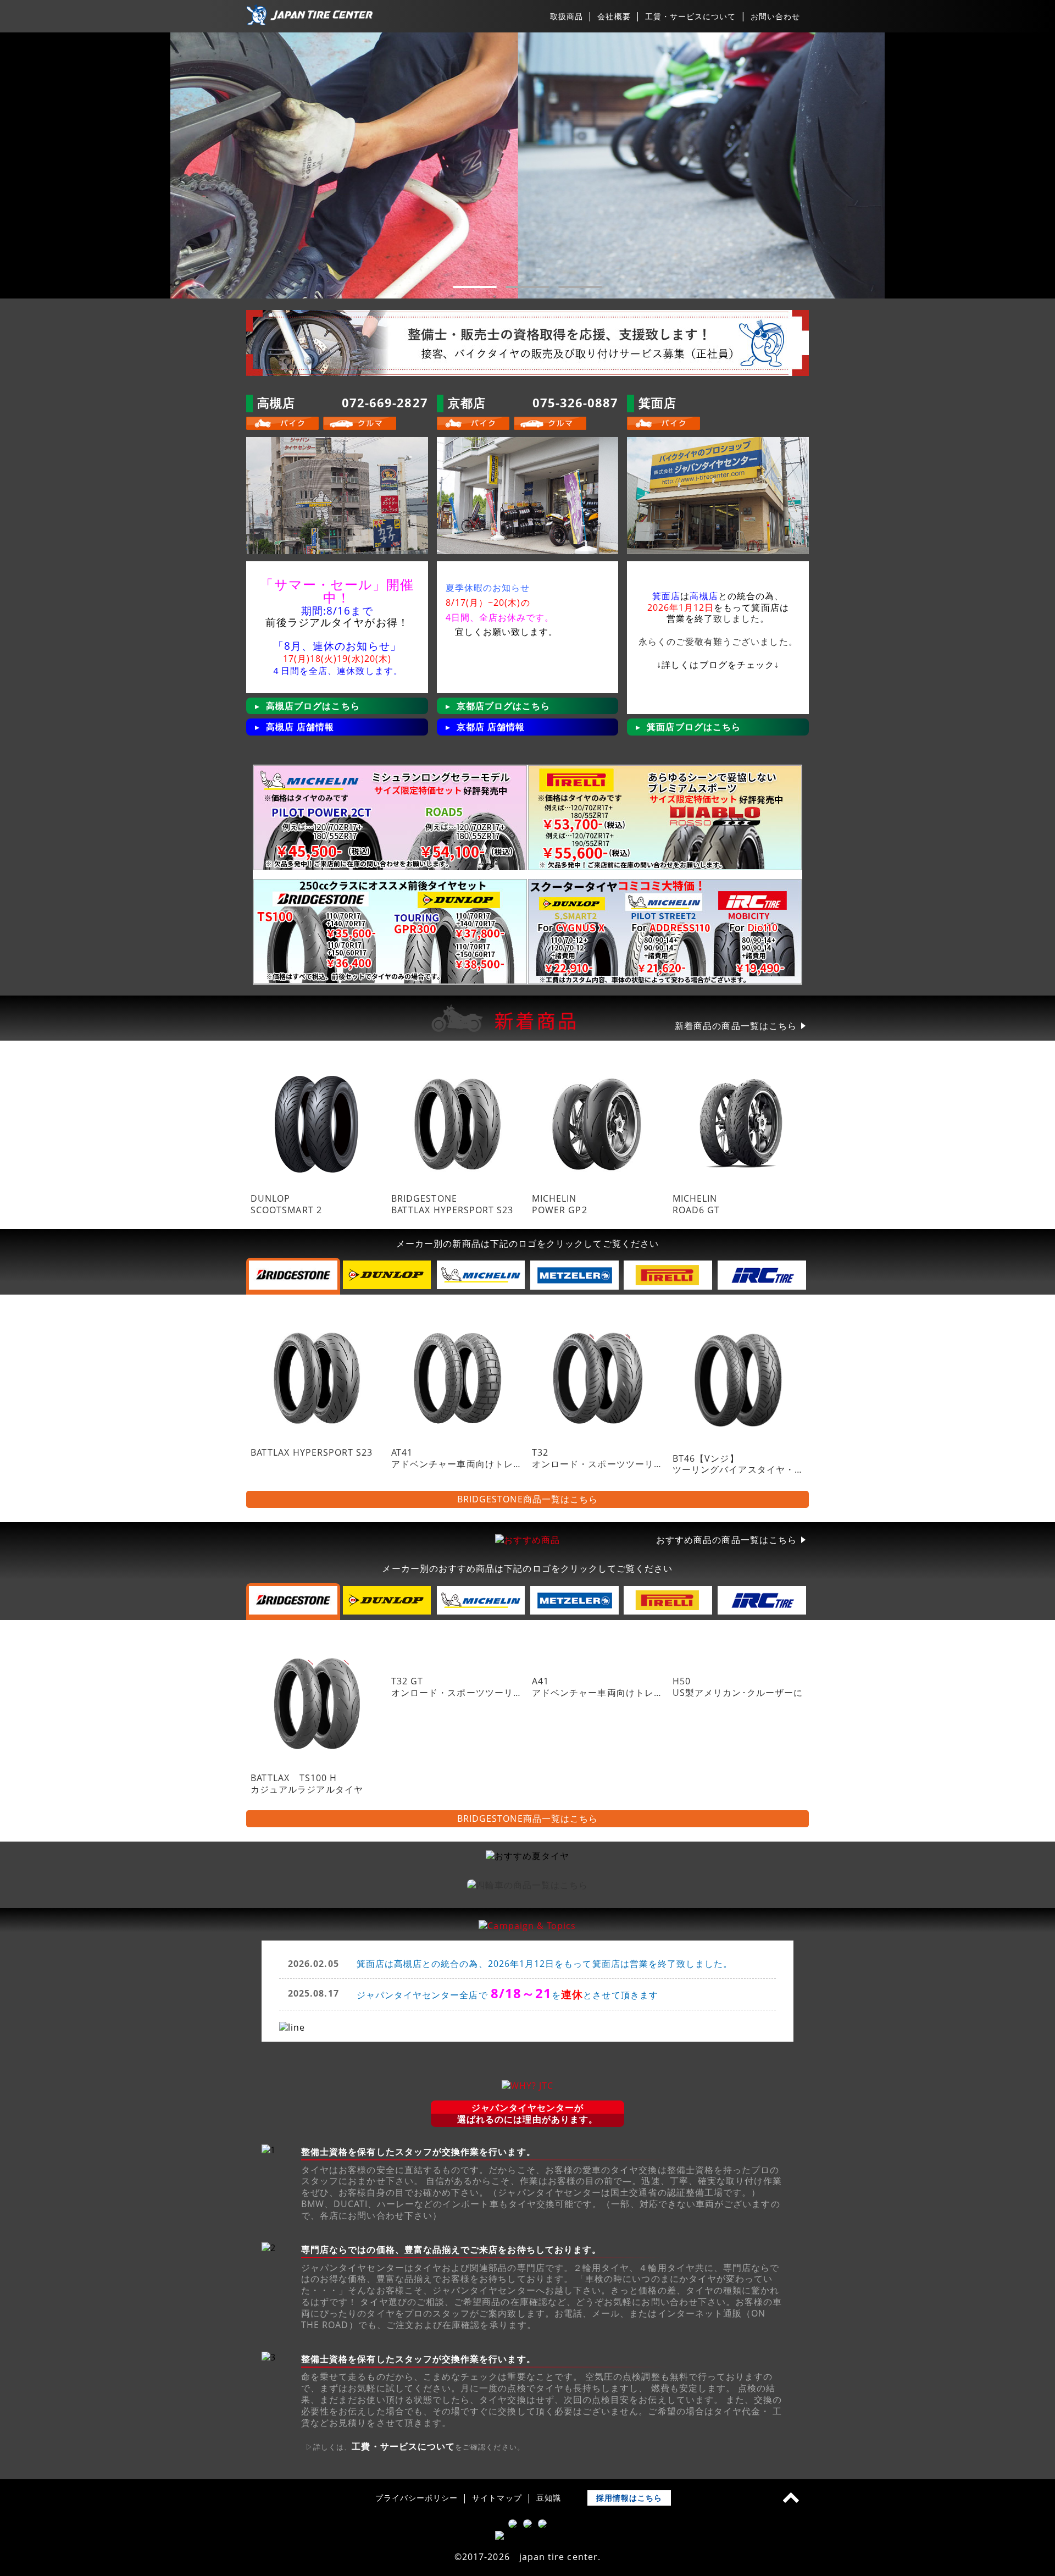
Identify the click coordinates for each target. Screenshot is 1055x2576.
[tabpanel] (527, 165)
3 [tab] (580, 287)
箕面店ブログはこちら (694, 727)
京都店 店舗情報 (491, 727)
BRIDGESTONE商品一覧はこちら (527, 1499)
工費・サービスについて (403, 2447)
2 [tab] (527, 287)
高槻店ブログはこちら (313, 706)
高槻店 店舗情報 (300, 727)
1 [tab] (475, 287)
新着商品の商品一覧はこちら (736, 1026)
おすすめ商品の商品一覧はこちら (726, 1540)
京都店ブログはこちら (504, 706)
